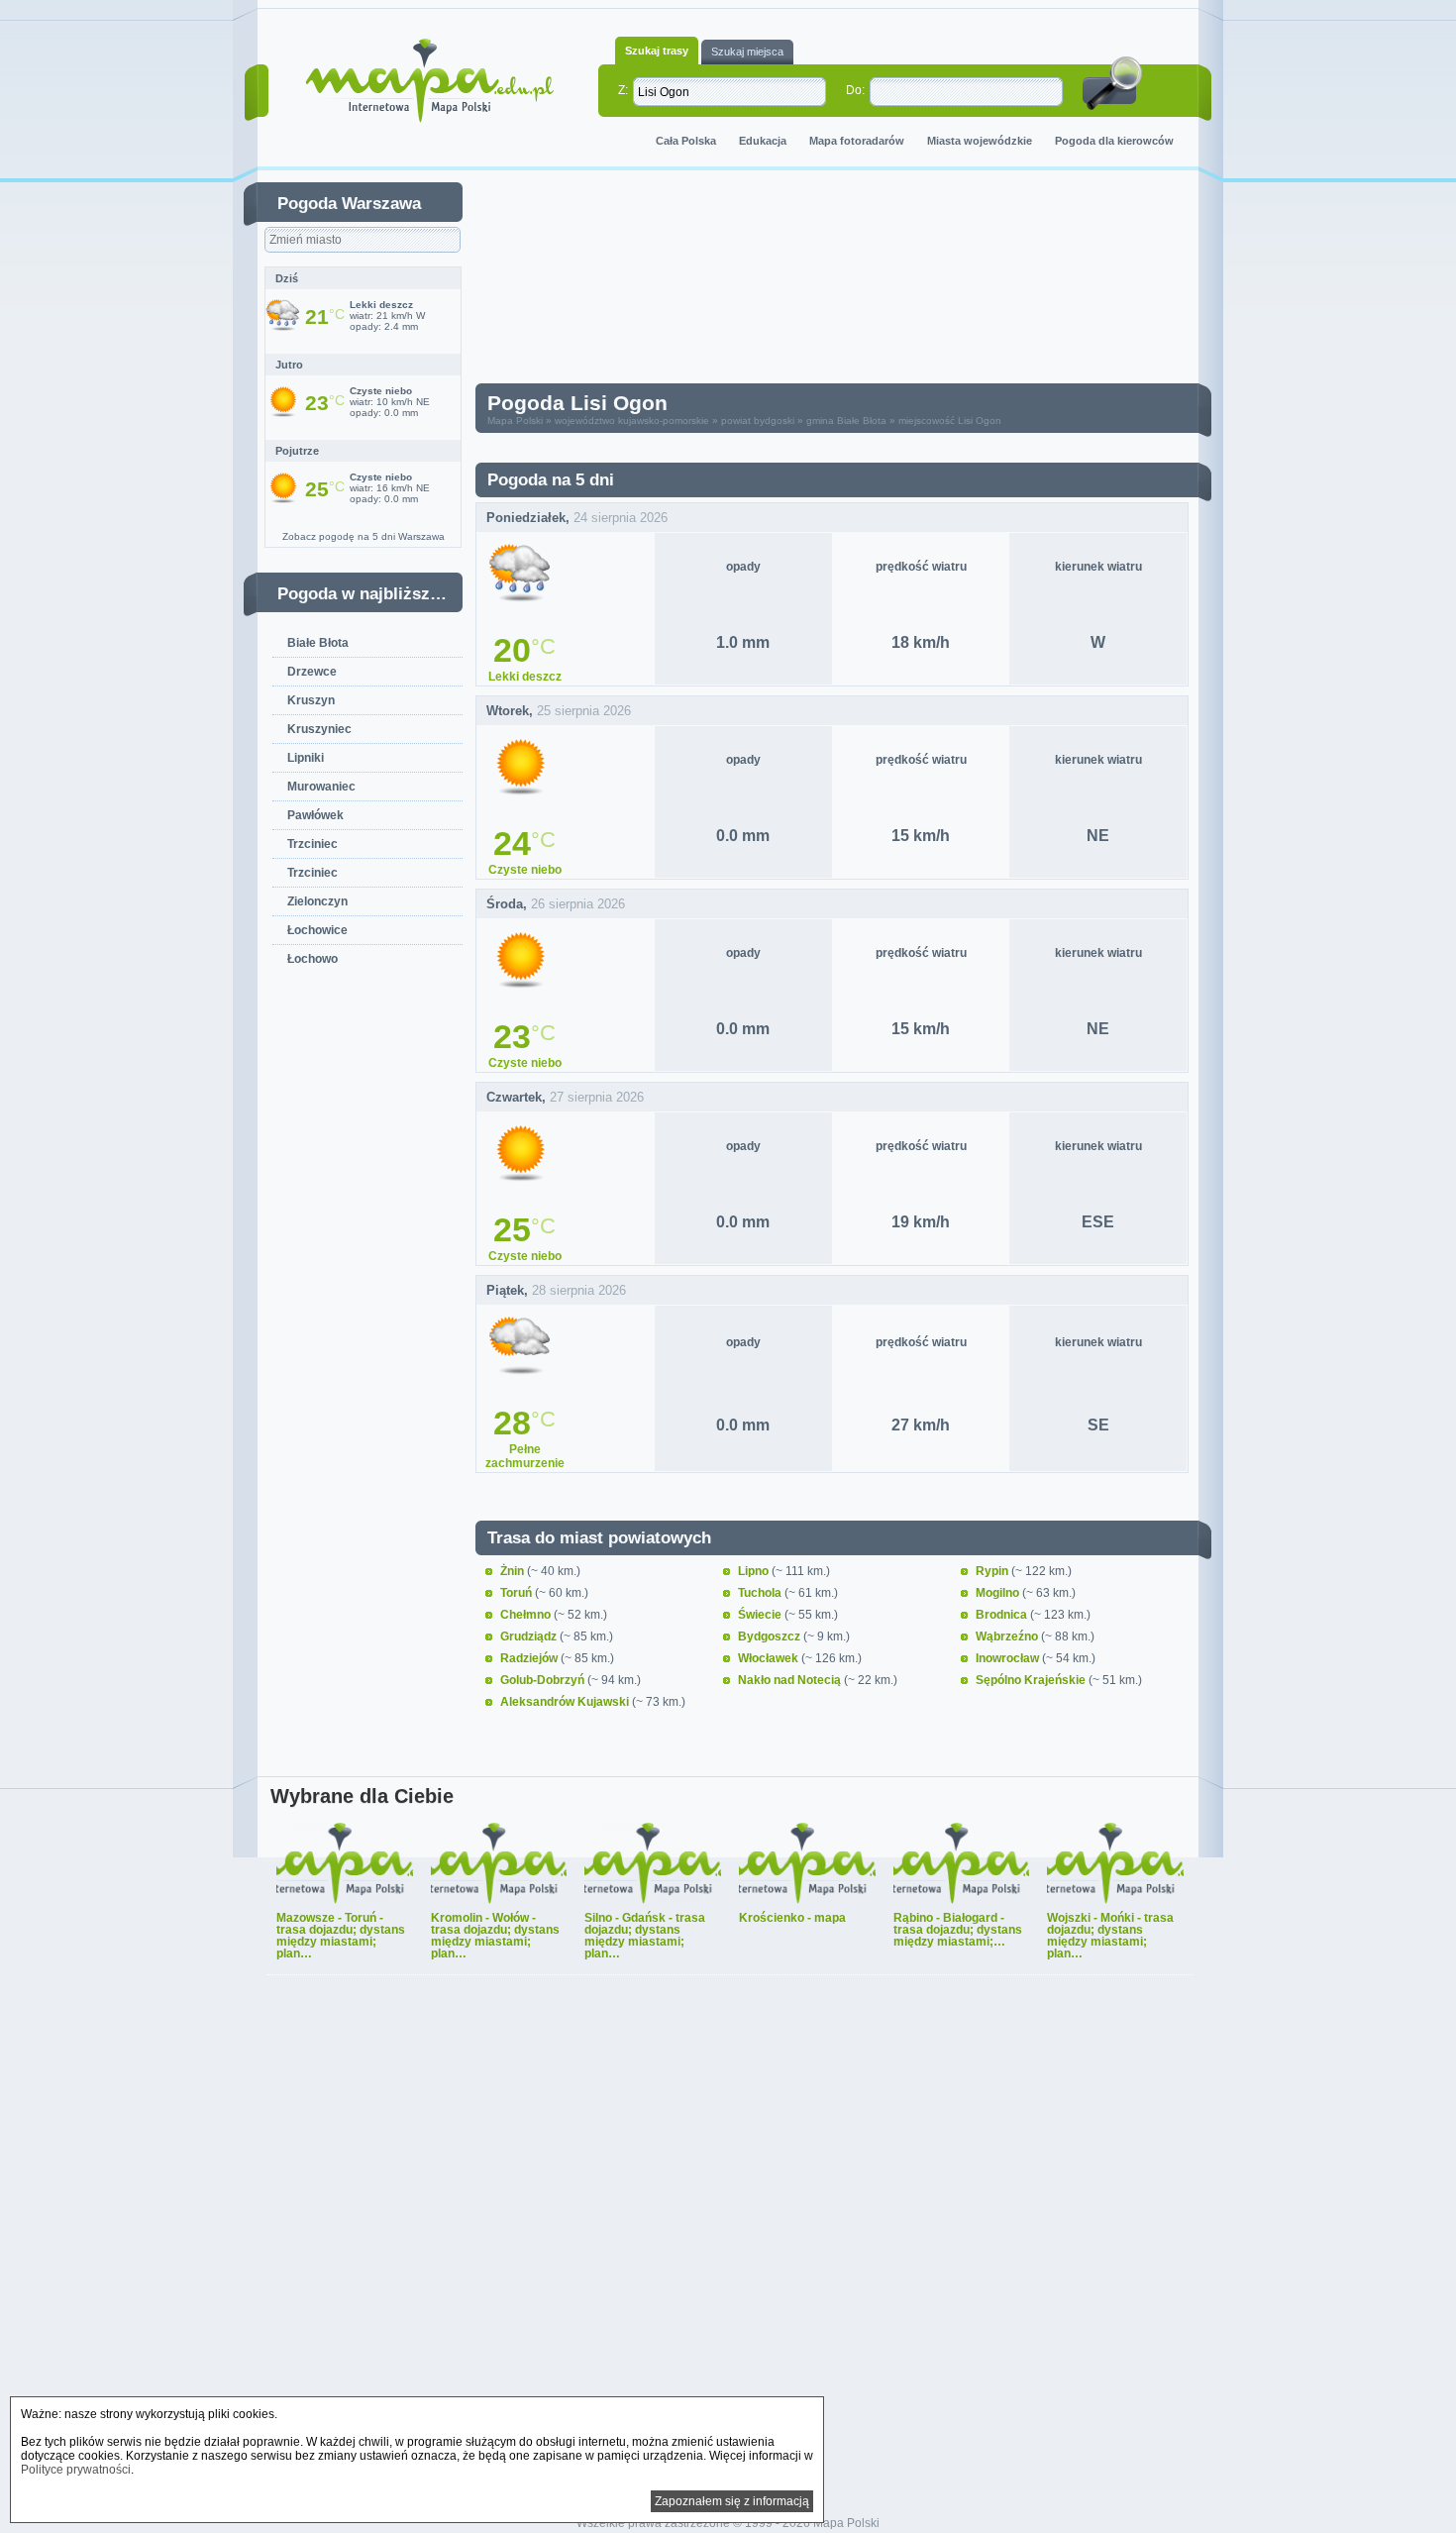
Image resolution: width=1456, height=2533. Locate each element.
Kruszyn (311, 700)
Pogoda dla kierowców (1114, 141)
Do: (855, 90)
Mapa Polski (515, 421)
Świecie (761, 1615)
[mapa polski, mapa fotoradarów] (429, 81)
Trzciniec (312, 844)
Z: (623, 90)
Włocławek (770, 1658)
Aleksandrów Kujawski (566, 1702)
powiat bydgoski (758, 421)
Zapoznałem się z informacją (732, 2501)
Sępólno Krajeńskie (1032, 1680)
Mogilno (999, 1593)
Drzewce (312, 672)
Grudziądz (530, 1636)
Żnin (514, 1571)
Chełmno (527, 1615)
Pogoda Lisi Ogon (577, 403)
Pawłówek (315, 815)
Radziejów (530, 1658)
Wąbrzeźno (1008, 1636)
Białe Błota (318, 643)
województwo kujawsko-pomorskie (632, 421)
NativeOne (730, 1987)
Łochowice (317, 930)
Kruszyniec (319, 729)
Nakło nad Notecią (791, 1680)
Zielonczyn (317, 901)
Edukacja (763, 141)
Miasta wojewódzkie (980, 141)
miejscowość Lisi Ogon (950, 421)
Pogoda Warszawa (349, 204)
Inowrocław (1009, 1658)
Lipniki (306, 758)
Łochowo (312, 959)
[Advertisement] (847, 281)
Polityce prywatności (76, 2470)
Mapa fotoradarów (857, 141)
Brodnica (1003, 1615)
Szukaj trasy (657, 51)
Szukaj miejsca (747, 52)
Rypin (993, 1571)
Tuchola (761, 1593)
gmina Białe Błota (846, 421)
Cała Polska (686, 141)
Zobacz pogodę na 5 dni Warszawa (364, 536)
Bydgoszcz (771, 1636)
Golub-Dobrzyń (544, 1680)
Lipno (755, 1571)
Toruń (518, 1593)
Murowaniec (321, 787)
